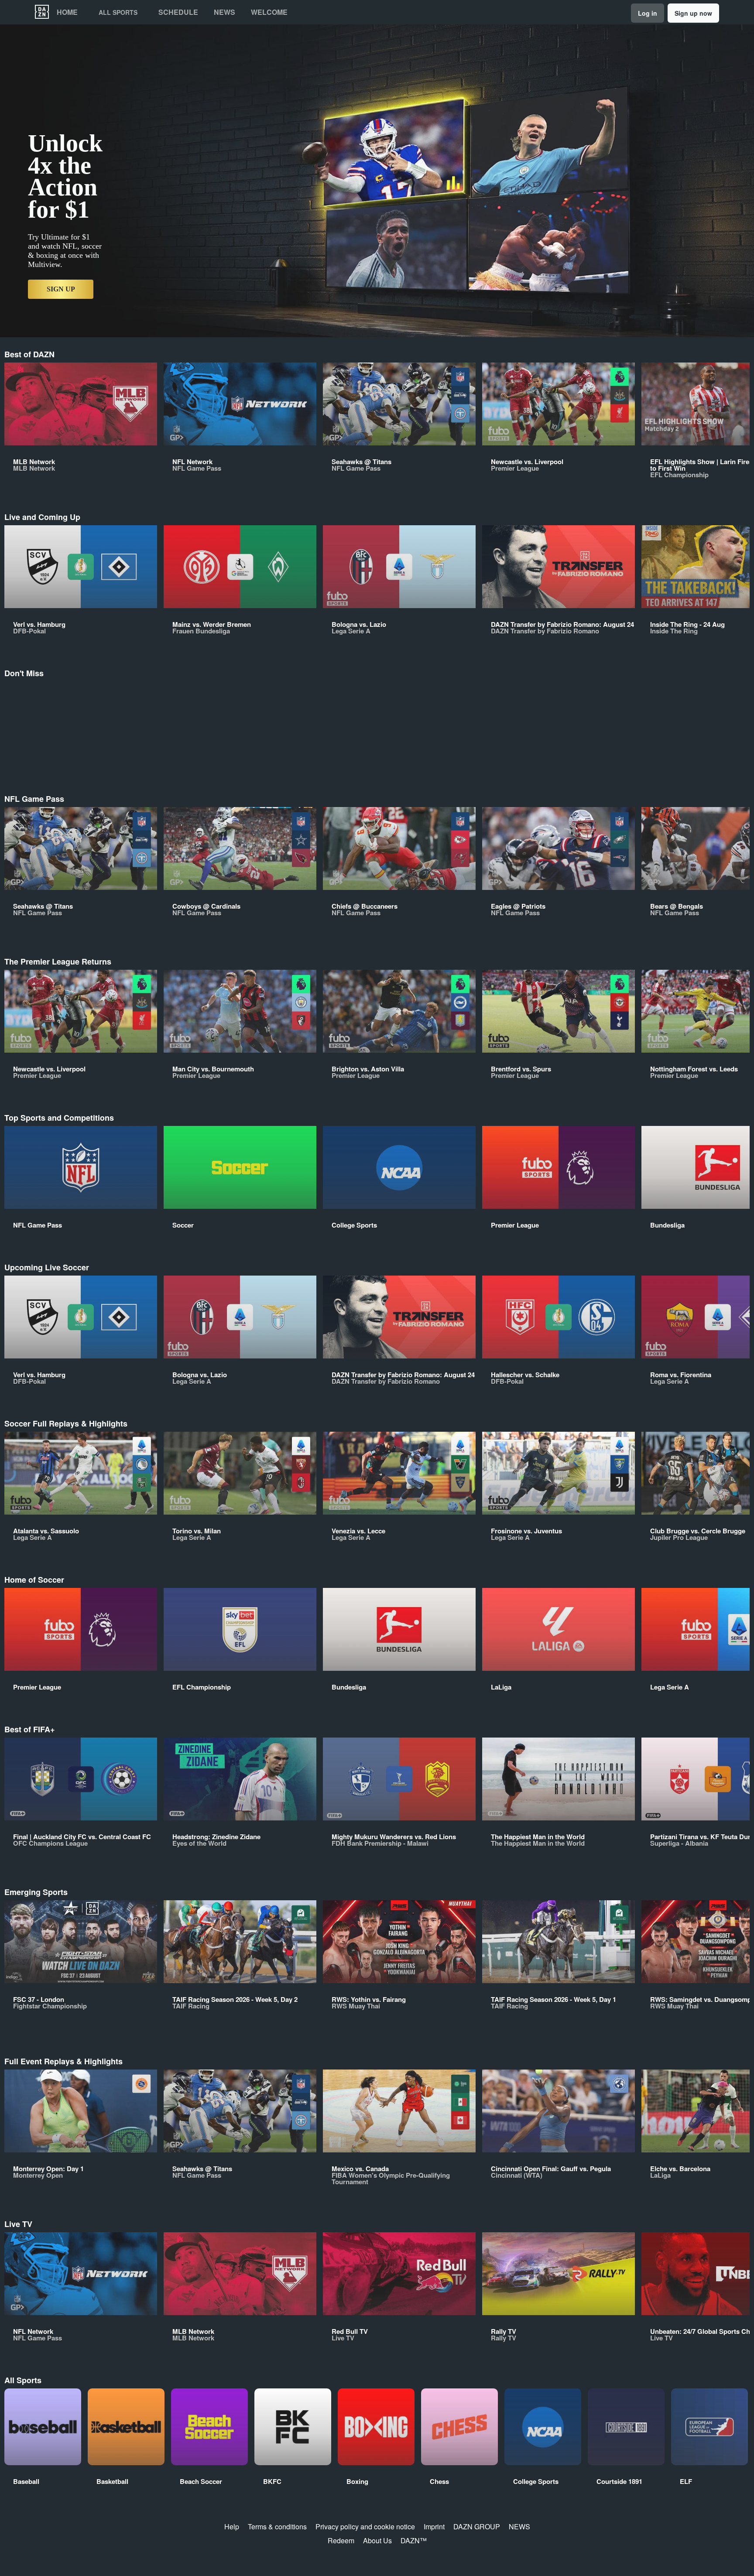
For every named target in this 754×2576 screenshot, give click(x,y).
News (224, 12)
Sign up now (693, 13)
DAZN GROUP (477, 2526)
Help (232, 2526)
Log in (648, 13)
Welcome (269, 12)
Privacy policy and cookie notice (365, 2526)
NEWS (519, 2526)
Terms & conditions (277, 2526)
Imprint (434, 2526)
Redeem (341, 2540)
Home (67, 12)
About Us (377, 2540)
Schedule (178, 12)
